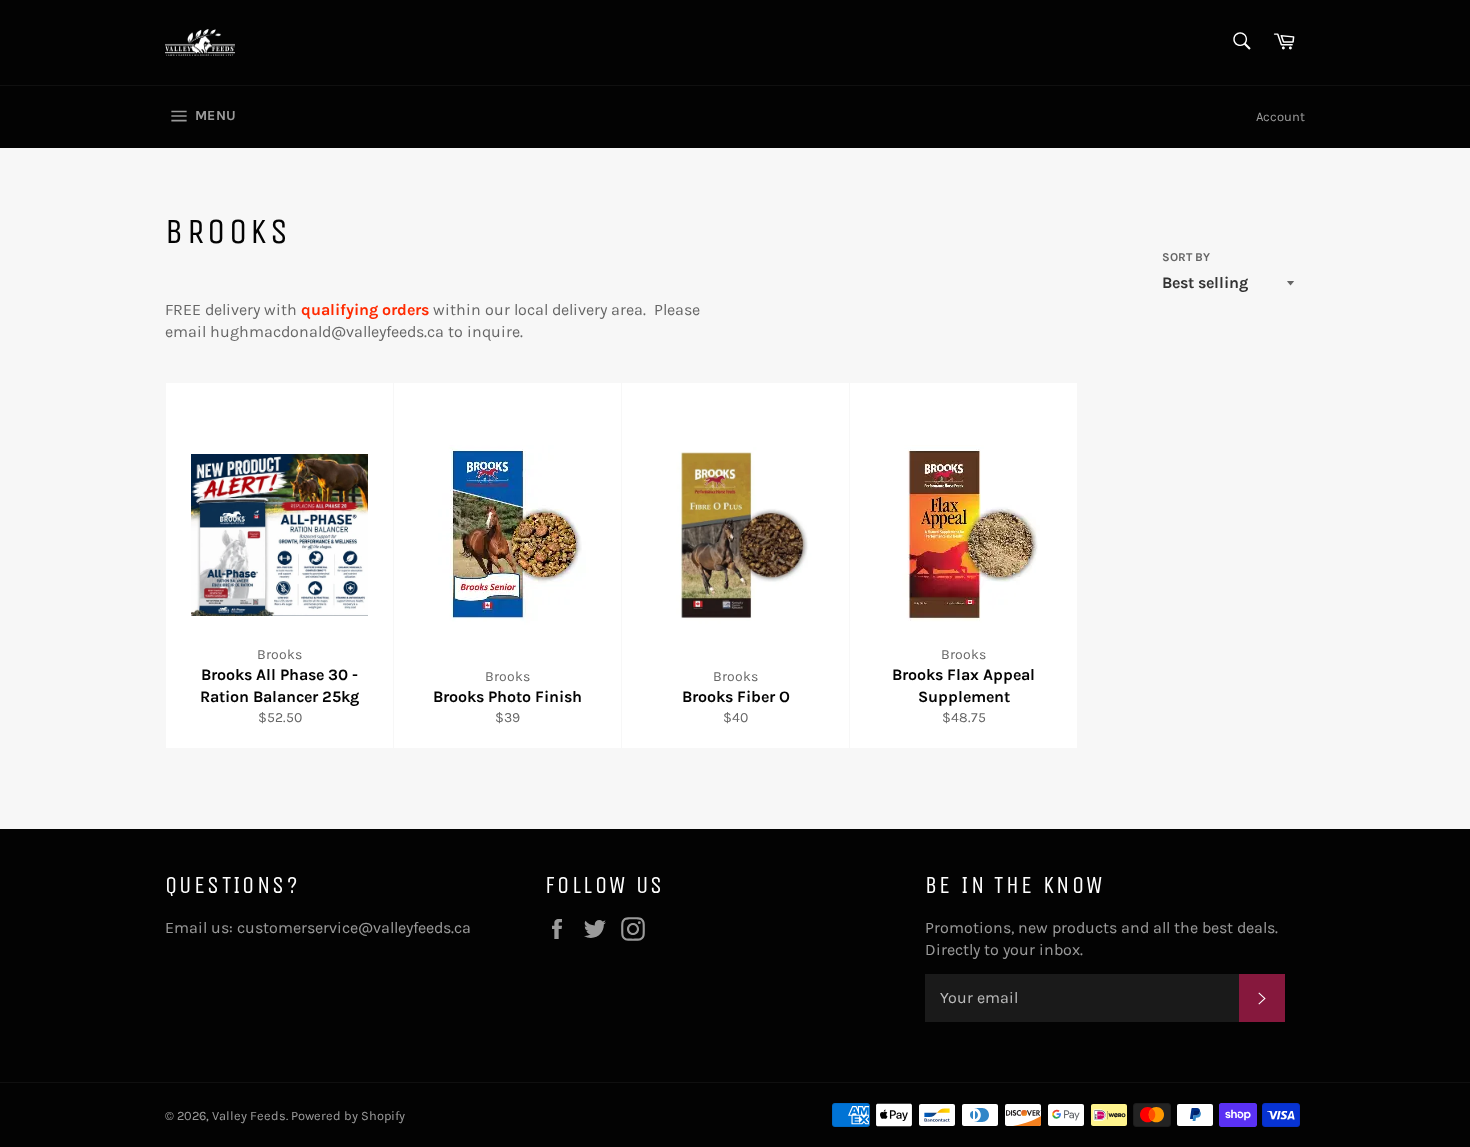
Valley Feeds (249, 1115)
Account (1280, 116)
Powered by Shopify (348, 1115)
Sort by (1186, 257)
